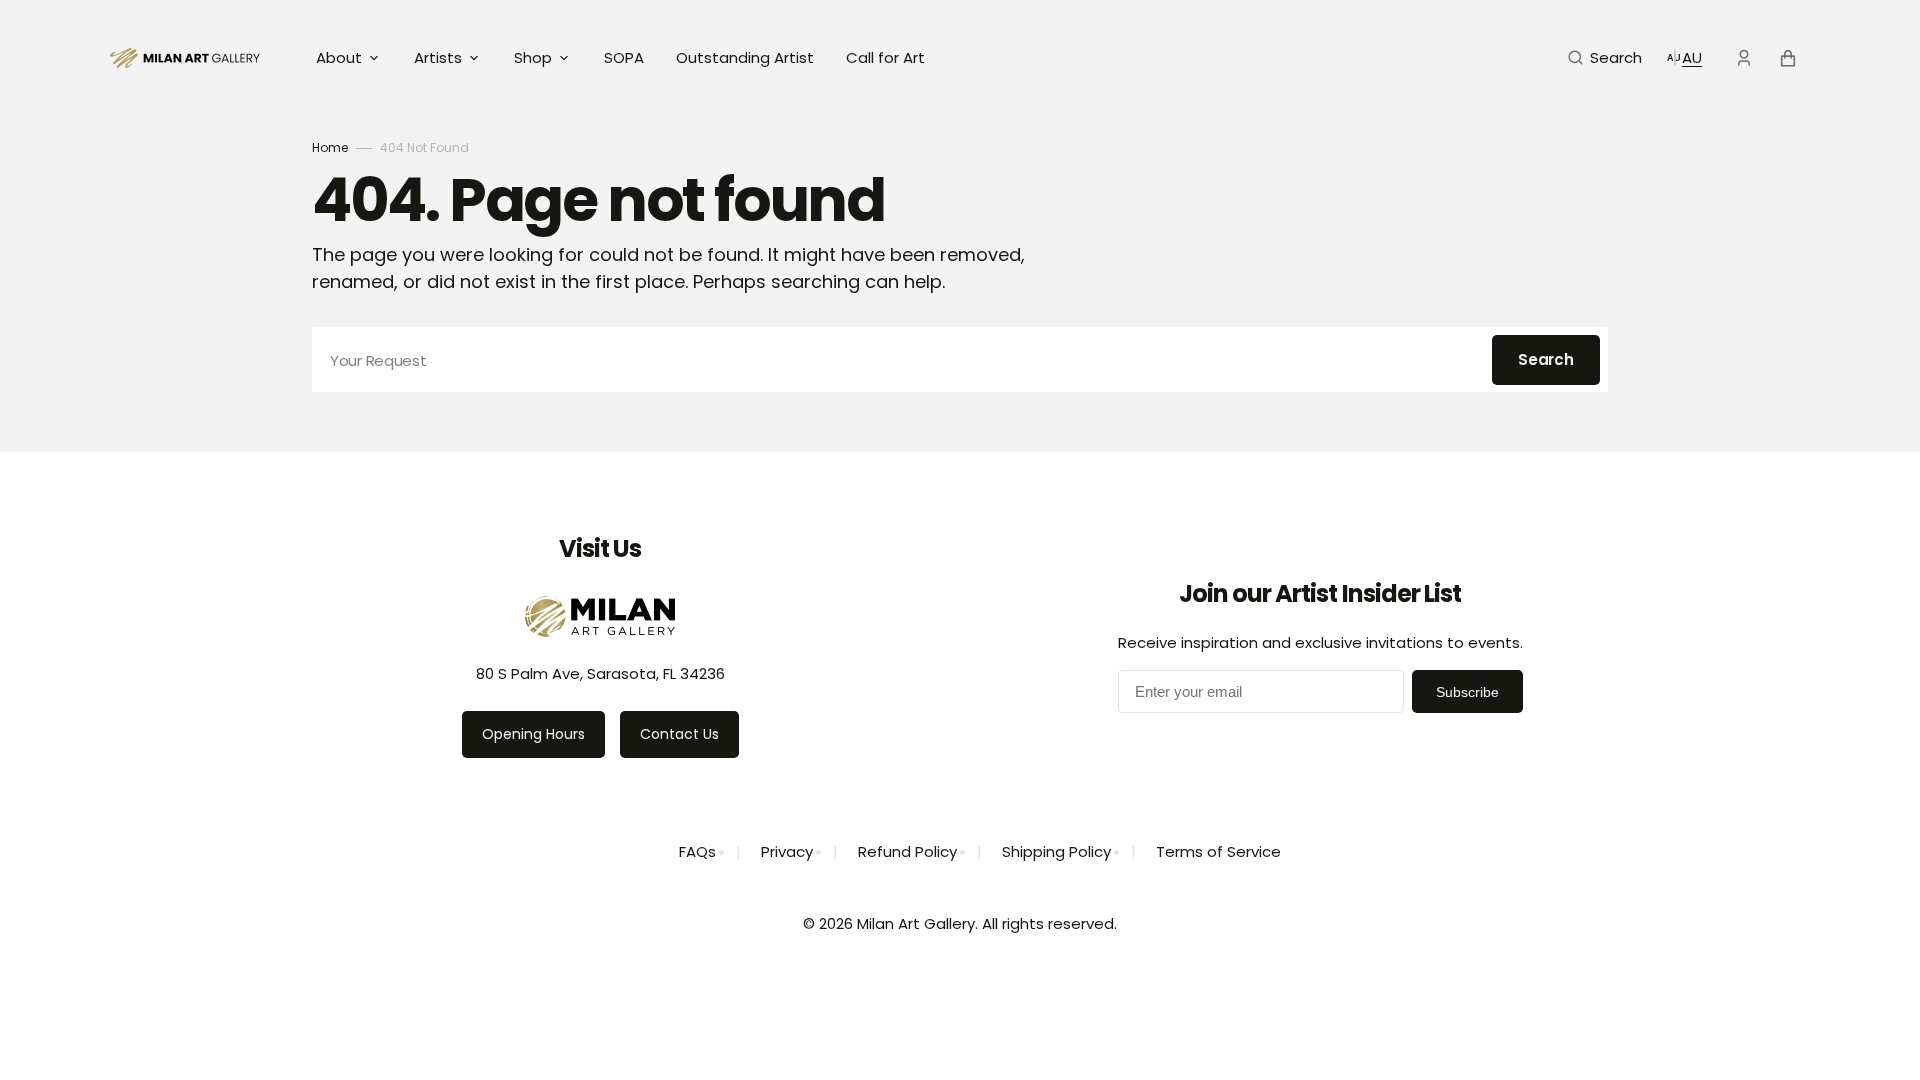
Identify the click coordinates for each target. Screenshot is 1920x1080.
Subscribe (1467, 692)
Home (330, 147)
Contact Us (679, 734)
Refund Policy (907, 851)
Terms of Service (1218, 851)
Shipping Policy (1056, 851)
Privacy (787, 851)
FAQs (697, 851)
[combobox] (960, 359)
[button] (1605, 58)
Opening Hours (533, 734)
